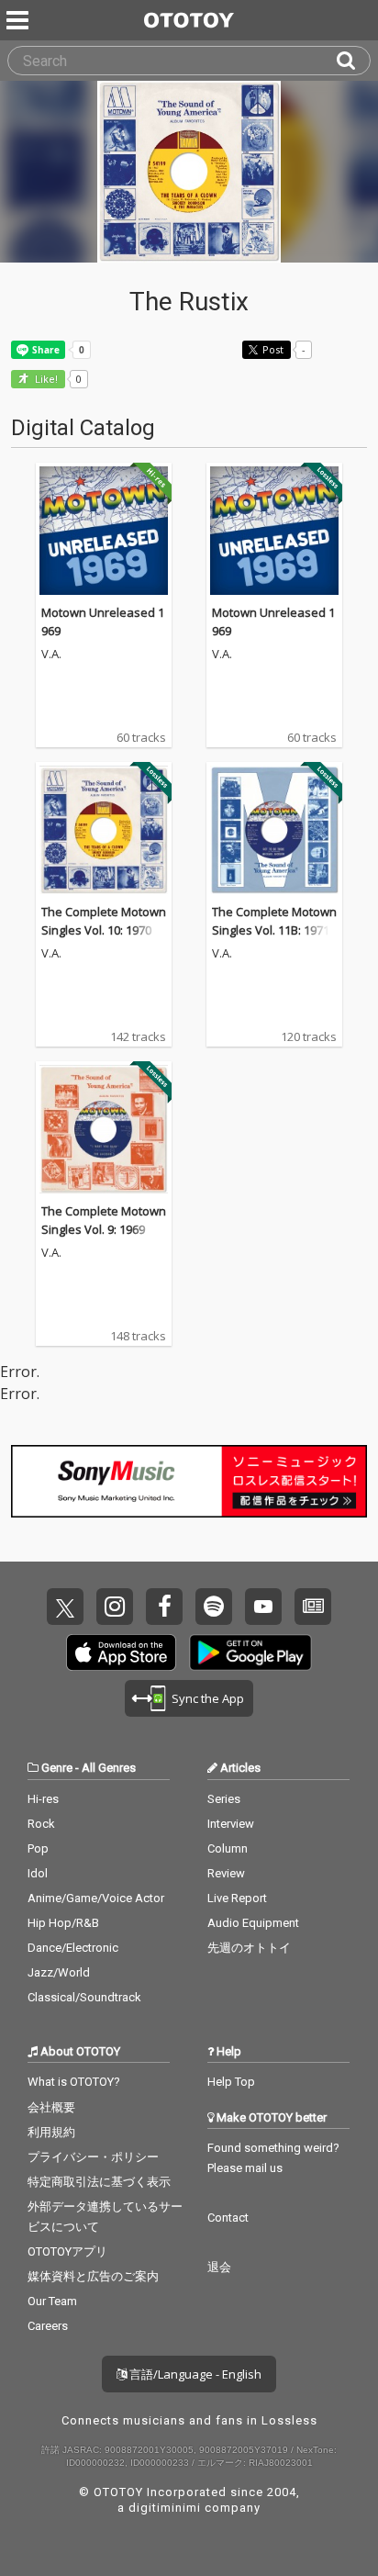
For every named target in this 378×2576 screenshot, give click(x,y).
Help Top (231, 2082)
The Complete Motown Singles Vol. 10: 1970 (104, 921)
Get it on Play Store (250, 1652)
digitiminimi (165, 2508)
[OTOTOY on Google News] (313, 1607)
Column (228, 1848)
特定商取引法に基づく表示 (99, 2182)
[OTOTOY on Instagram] (115, 1607)
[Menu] (19, 20)
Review (226, 1873)
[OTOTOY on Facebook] (164, 1607)
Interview (231, 1824)
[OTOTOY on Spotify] (214, 1607)
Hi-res (43, 1799)
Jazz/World (59, 1972)
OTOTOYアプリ (67, 2251)
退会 (219, 2267)
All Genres (109, 1768)
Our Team (52, 2301)
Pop (38, 1848)
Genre (57, 1768)
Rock (41, 1824)
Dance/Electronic (73, 1948)
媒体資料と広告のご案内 (93, 2276)
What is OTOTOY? (74, 2082)
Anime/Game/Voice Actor (96, 1898)
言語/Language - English (194, 2374)
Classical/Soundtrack (84, 1997)
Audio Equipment (253, 1923)
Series (224, 1799)
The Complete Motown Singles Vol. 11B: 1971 (274, 921)
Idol (38, 1873)
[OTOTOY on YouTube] (263, 1607)
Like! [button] (45, 380)
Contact (228, 2218)
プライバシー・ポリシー (93, 2157)
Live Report (237, 1898)
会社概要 (51, 2107)
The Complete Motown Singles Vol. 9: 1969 (104, 1220)
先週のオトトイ (249, 1948)
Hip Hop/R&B (63, 1923)
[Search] (353, 61)
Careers (48, 2326)
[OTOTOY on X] (65, 1607)
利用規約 (51, 2132)
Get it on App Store (121, 1652)
